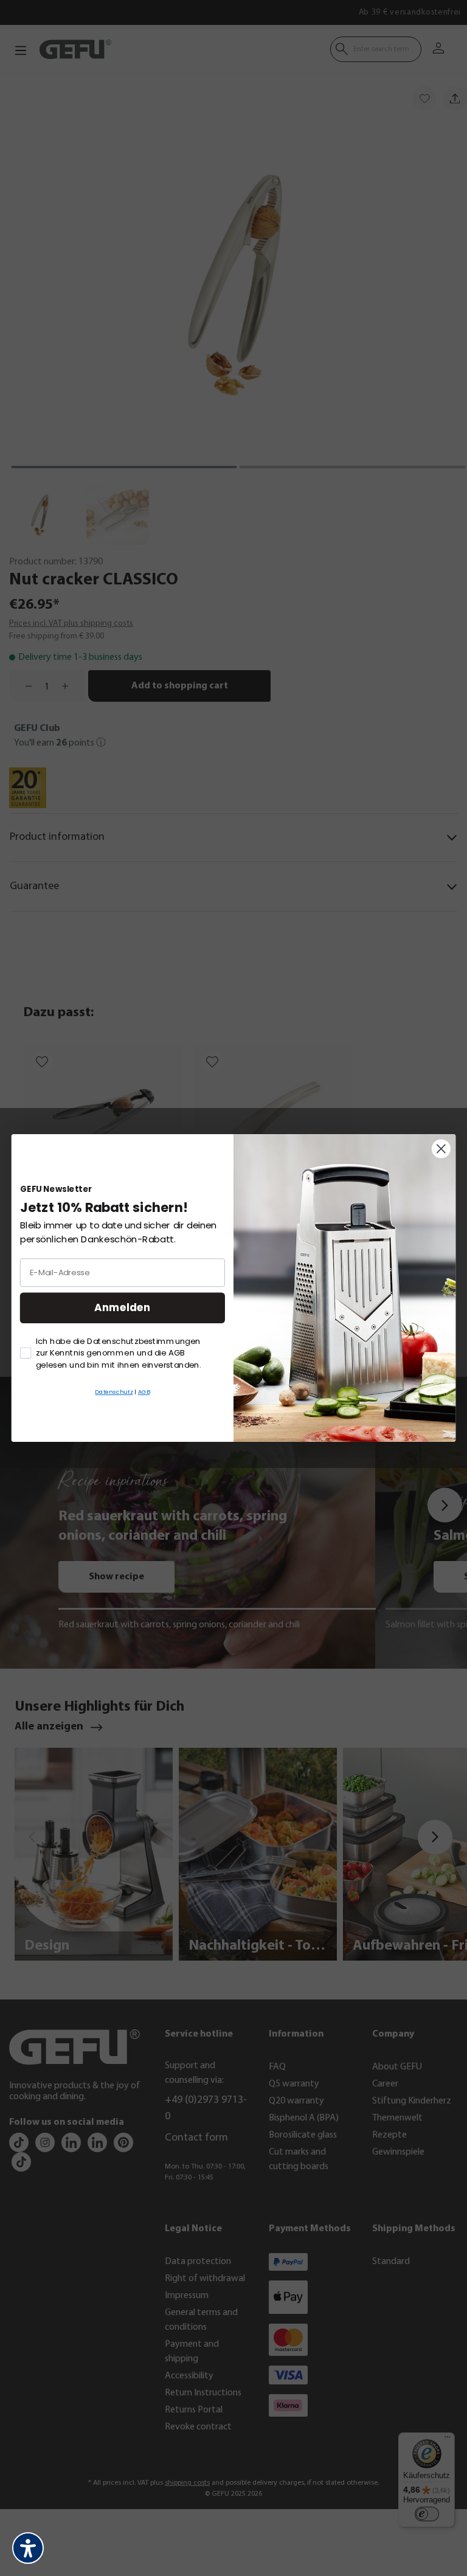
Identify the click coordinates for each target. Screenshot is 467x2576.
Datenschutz (114, 1392)
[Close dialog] (441, 1149)
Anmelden (122, 1308)
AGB (144, 1392)
